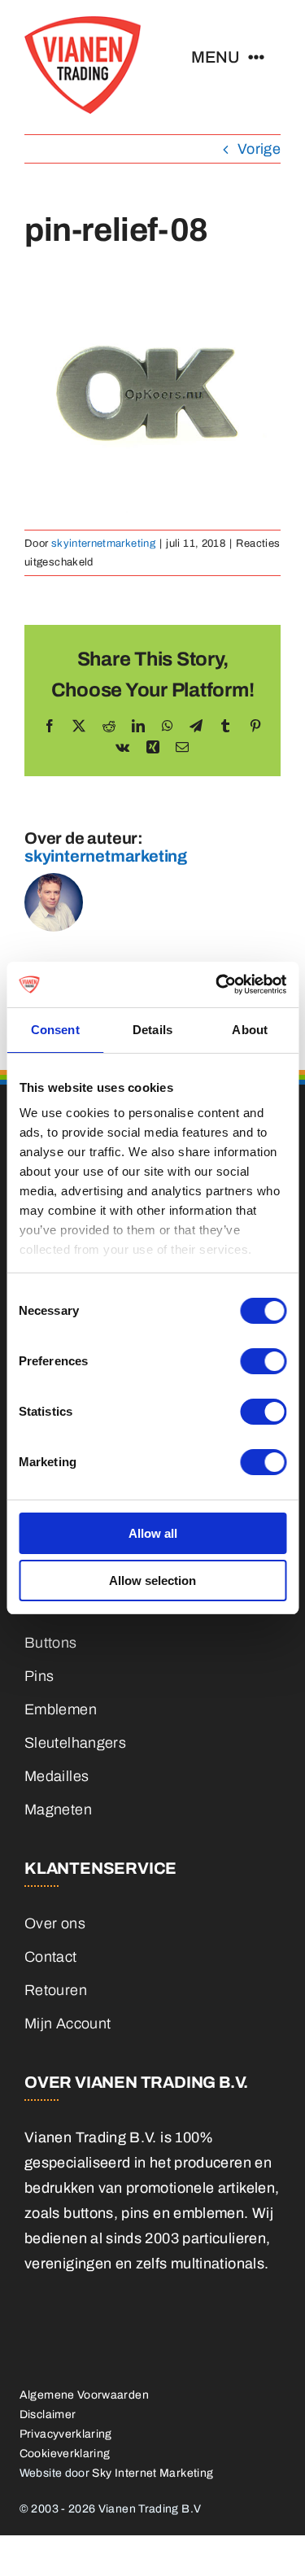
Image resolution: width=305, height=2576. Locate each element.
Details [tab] (152, 1030)
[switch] (263, 1361)
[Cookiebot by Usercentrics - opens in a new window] (217, 985)
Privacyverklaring (66, 2434)
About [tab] (250, 1030)
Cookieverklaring (65, 2454)
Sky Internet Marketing (152, 2473)
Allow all (153, 1533)
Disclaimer (48, 2414)
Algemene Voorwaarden (84, 2395)
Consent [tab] (55, 1030)
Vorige (259, 149)
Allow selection (152, 1581)
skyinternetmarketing (103, 544)
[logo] (83, 24)
